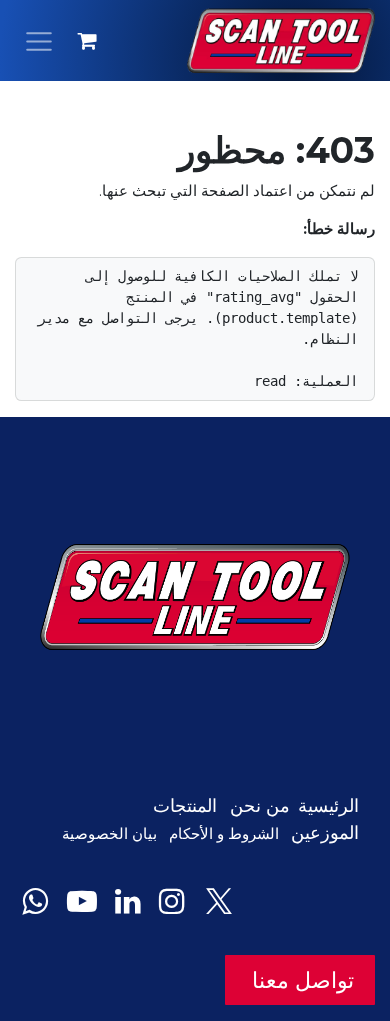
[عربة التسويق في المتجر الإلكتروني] (88, 41)
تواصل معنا (300, 980)
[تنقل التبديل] (39, 40)
